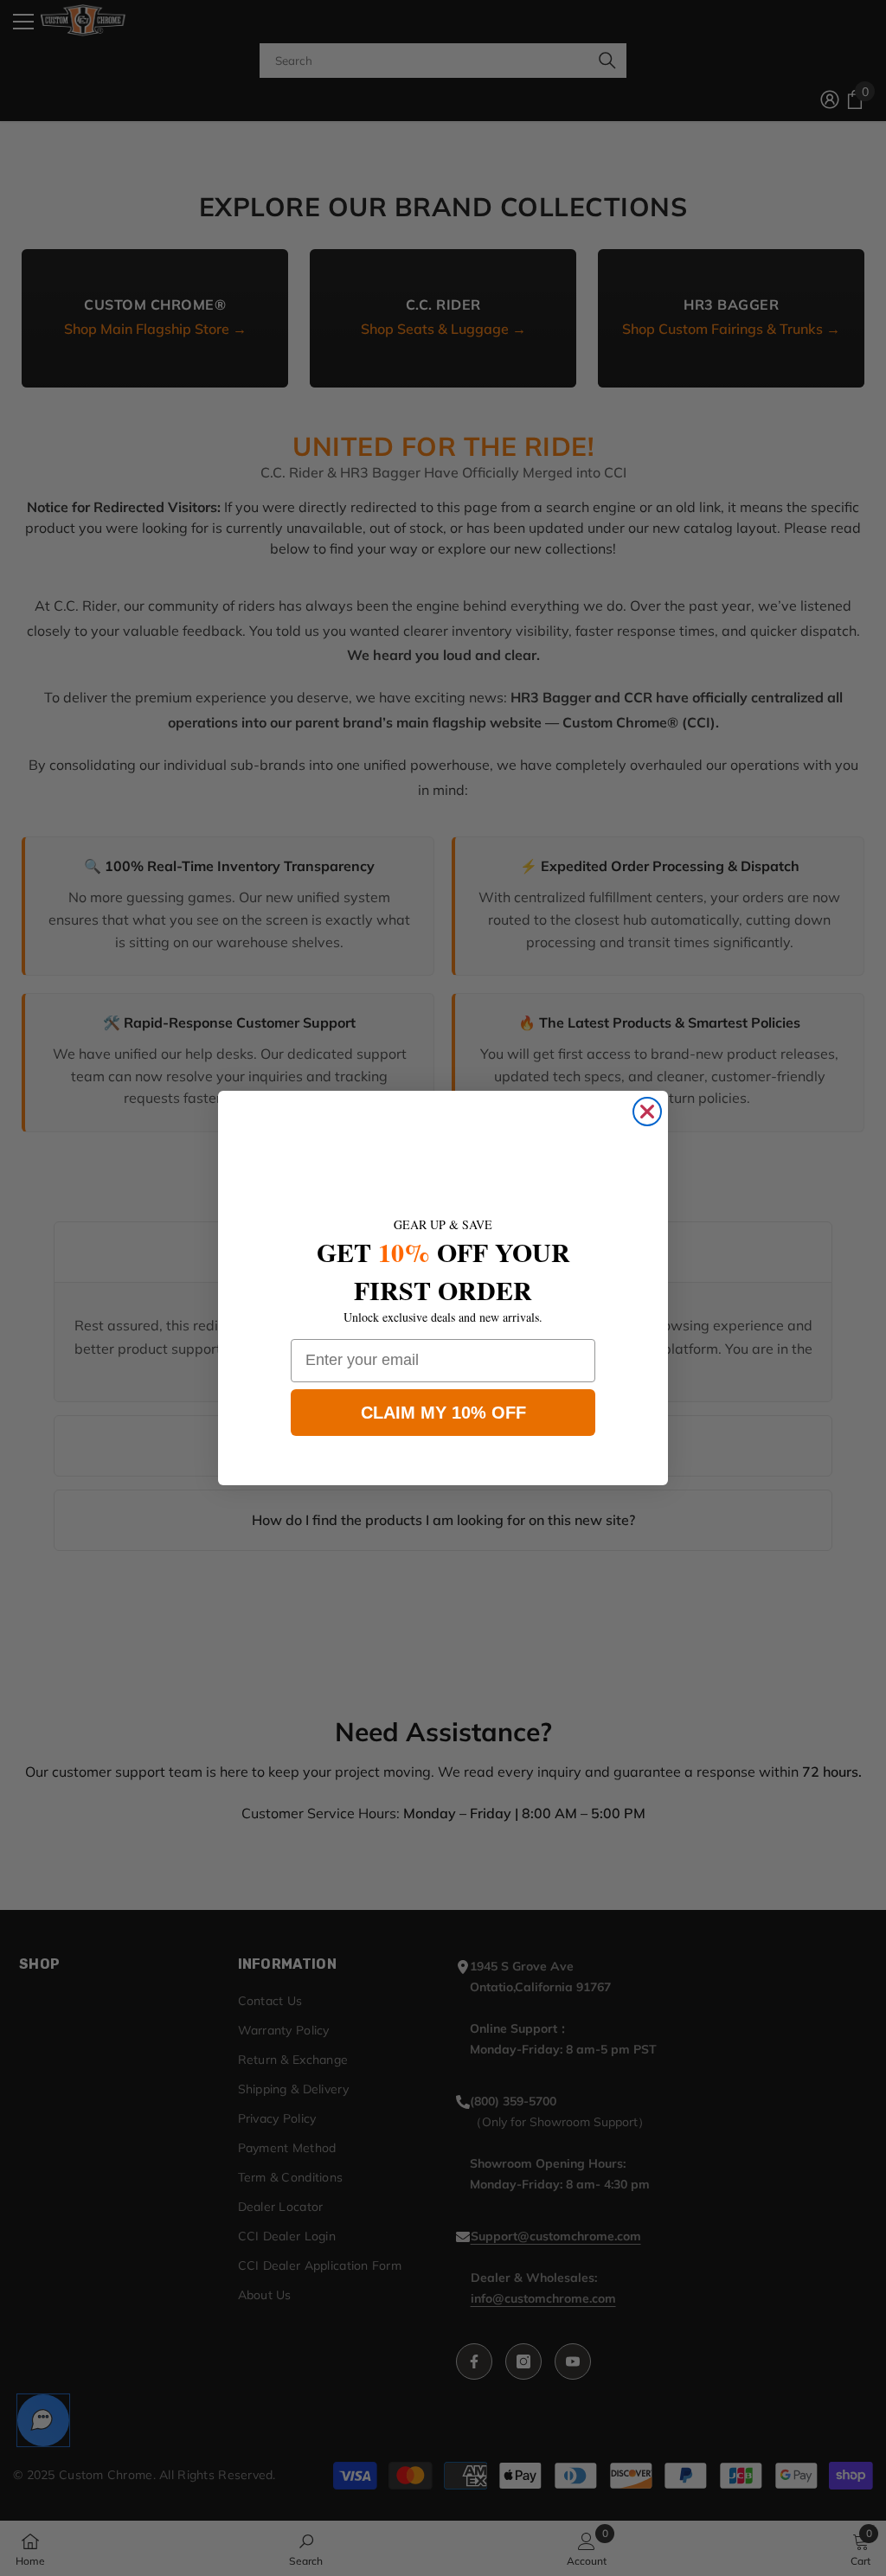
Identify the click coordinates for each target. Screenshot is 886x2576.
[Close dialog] (647, 1112)
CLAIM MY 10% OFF (443, 1413)
